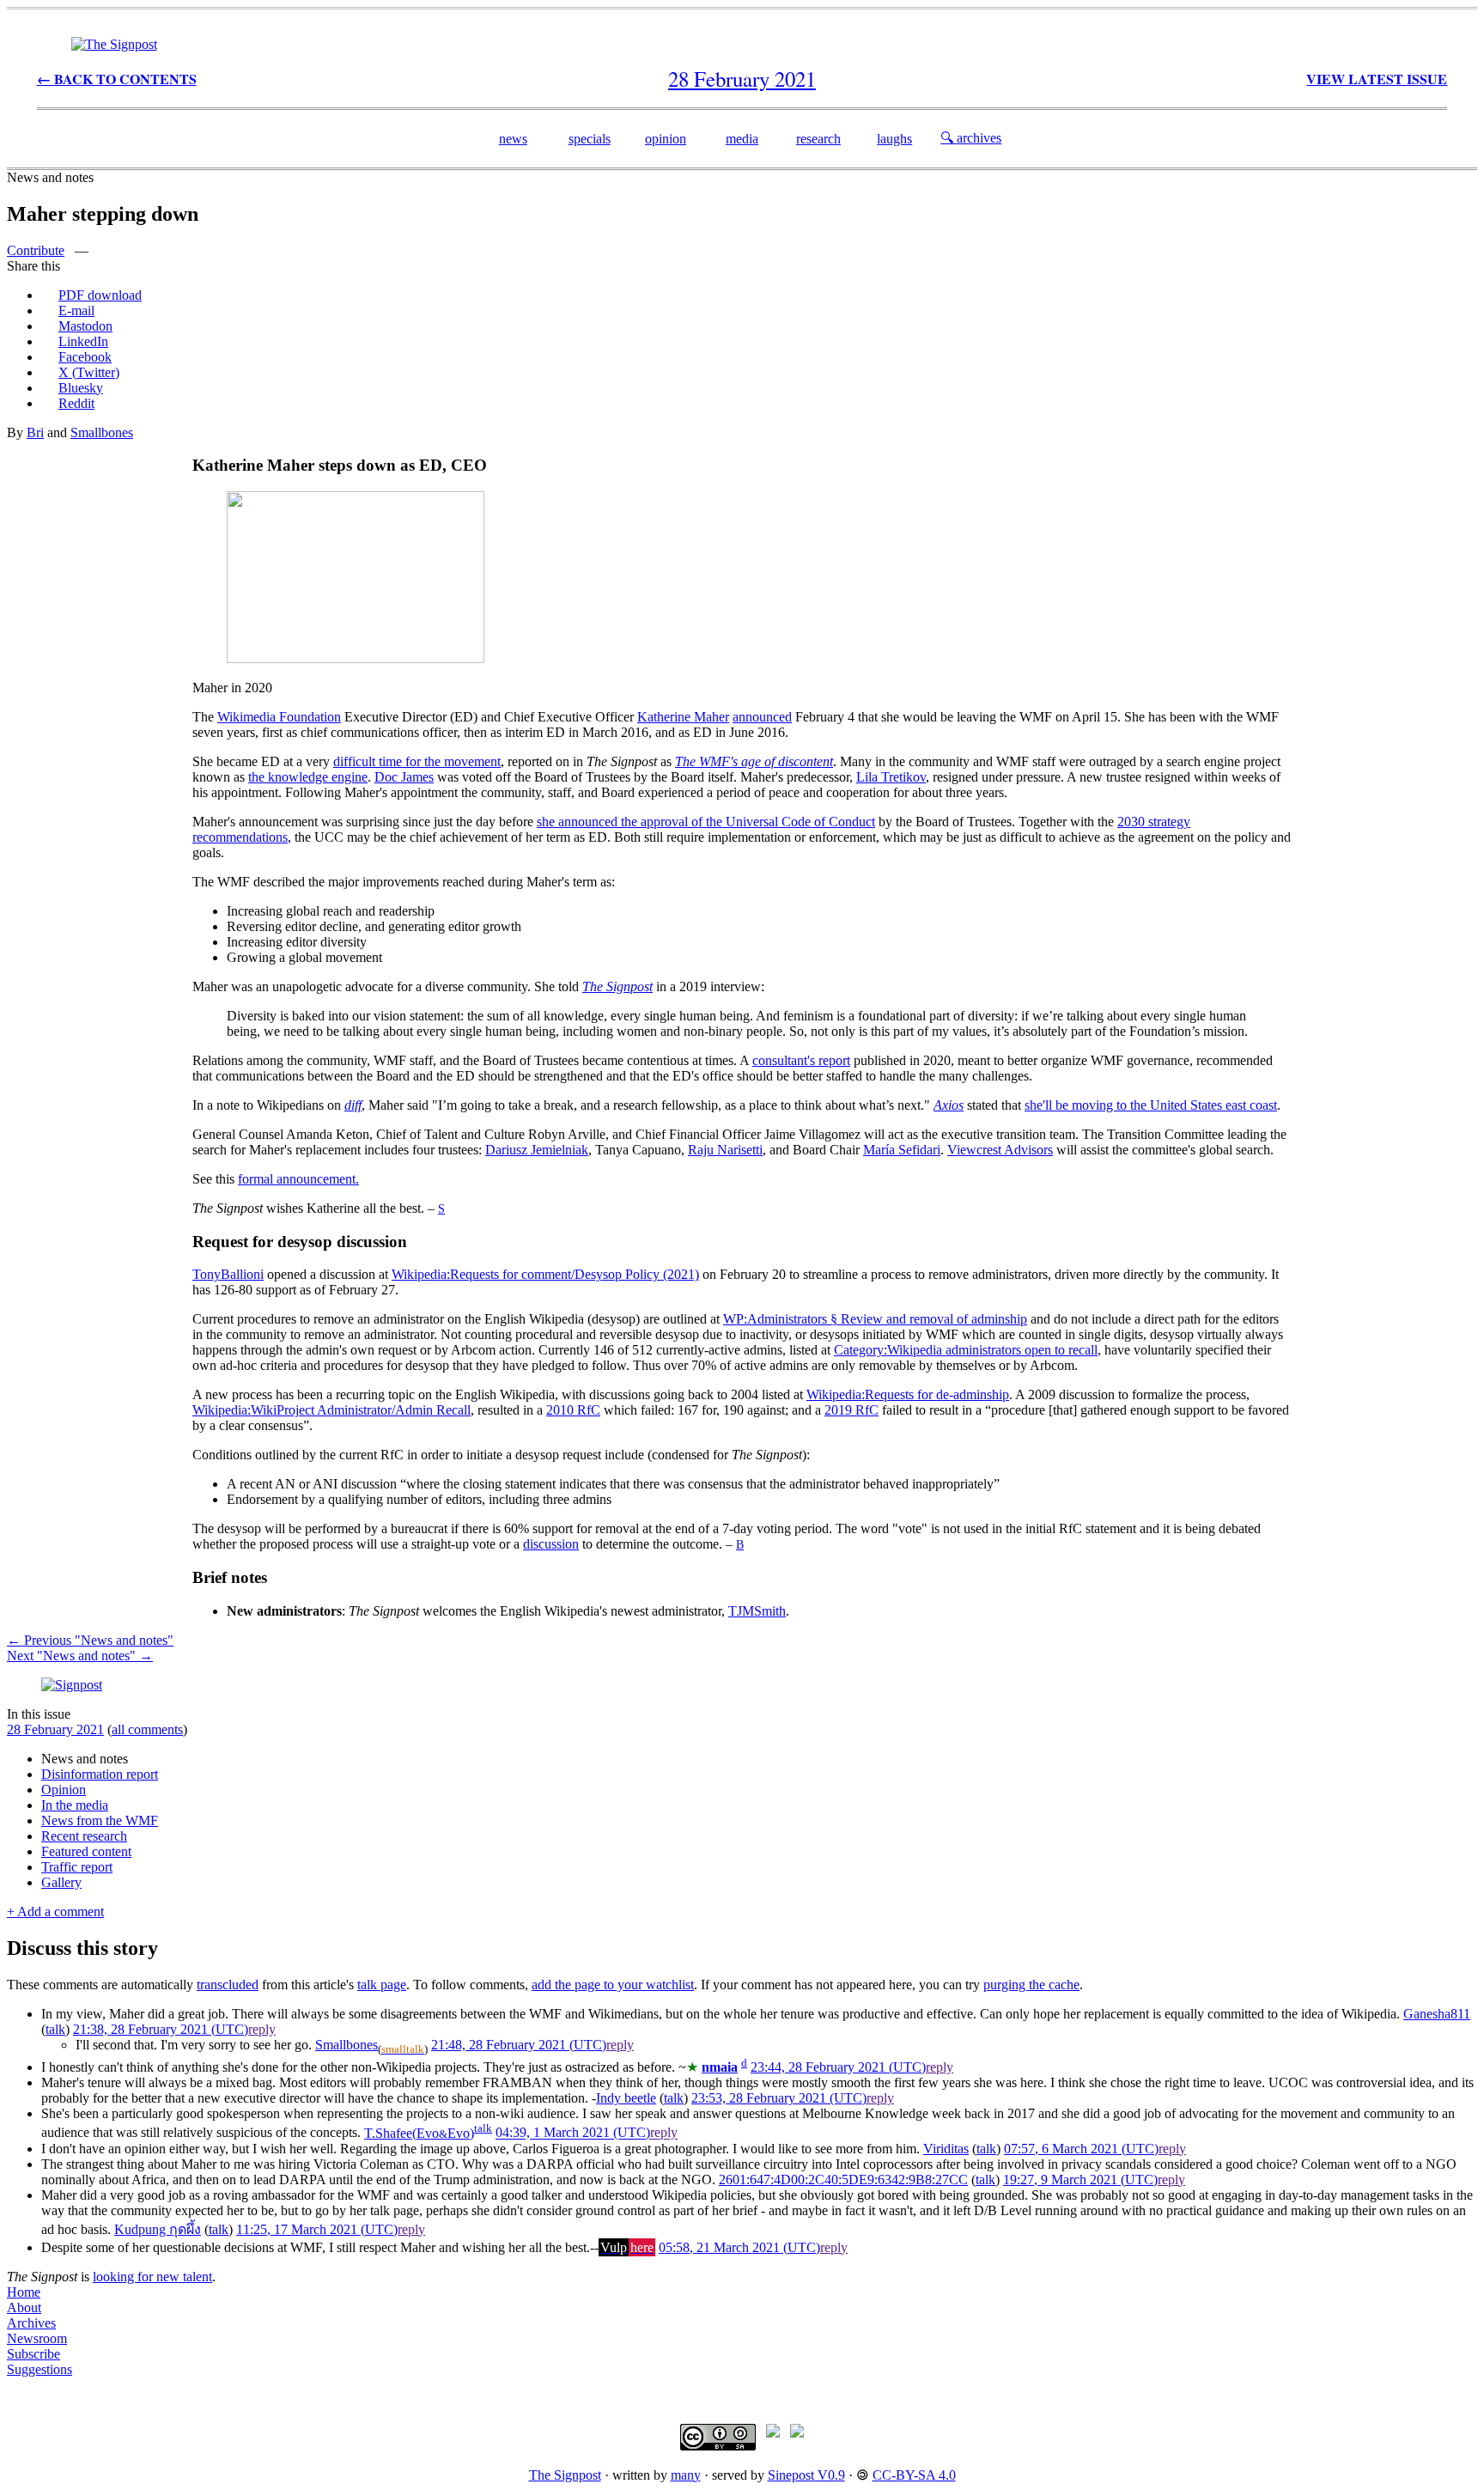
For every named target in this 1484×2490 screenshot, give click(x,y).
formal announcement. (298, 1179)
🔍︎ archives (971, 138)
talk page (382, 1985)
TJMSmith (757, 1611)
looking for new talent (152, 2277)
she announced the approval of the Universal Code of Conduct (706, 822)
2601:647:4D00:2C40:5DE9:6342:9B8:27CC (843, 2180)
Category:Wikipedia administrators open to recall (966, 1350)
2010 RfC (573, 1410)
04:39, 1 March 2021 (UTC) (573, 2133)
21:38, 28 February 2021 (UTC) (161, 2029)
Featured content (86, 1851)
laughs (894, 139)
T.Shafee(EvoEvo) (419, 2133)
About (24, 2307)
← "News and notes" (90, 1640)
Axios (949, 1105)
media (742, 139)
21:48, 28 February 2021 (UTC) (519, 2045)
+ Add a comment (55, 1912)
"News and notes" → (80, 1656)
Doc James (404, 777)
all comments (147, 1729)
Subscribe (33, 2354)
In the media (75, 1805)
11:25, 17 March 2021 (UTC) (317, 2229)
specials (590, 139)
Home (24, 2292)
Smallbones (102, 432)
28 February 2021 (55, 1729)
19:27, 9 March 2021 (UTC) (1080, 2180)
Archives (31, 2323)
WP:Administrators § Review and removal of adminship (875, 1319)
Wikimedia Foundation (279, 717)
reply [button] (262, 2029)
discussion (551, 1544)
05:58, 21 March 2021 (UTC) (739, 2247)
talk (55, 2029)
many (686, 2475)
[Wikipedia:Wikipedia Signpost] (114, 44)
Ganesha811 (1437, 2014)
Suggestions (40, 2369)
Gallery (61, 1882)
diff (353, 1105)
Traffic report (77, 1867)
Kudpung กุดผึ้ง (158, 2229)
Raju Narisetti (725, 1150)
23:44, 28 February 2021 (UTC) (838, 2067)
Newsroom (37, 2338)
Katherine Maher (683, 717)
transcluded (228, 1985)
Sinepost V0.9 (806, 2475)
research (818, 139)
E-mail (76, 310)
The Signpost (565, 2475)
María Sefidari (902, 1150)
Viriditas (946, 2149)
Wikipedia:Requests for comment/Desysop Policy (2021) (545, 1274)
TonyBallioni (228, 1274)
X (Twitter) (89, 372)
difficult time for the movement (417, 761)
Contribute (36, 250)
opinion (666, 139)
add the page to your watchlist (613, 1985)
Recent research (84, 1836)
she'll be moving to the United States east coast (1151, 1105)
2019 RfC (851, 1410)
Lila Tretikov (891, 777)
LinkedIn (83, 341)
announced (762, 717)
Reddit (76, 403)
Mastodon (85, 326)
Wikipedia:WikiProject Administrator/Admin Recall (331, 1410)
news (513, 139)
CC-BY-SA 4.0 (914, 2475)
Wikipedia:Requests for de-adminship (908, 1394)
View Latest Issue (1377, 79)
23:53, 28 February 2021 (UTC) (779, 2098)
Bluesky (81, 388)
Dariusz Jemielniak (537, 1150)
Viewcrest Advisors (1000, 1150)
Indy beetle (626, 2098)
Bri (35, 432)
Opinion (64, 1790)
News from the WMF (100, 1820)
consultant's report (801, 1060)
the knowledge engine (308, 777)
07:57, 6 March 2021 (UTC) (1081, 2149)
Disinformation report (100, 1774)
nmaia (720, 2067)
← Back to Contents (117, 79)
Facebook (85, 357)
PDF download (100, 295)
